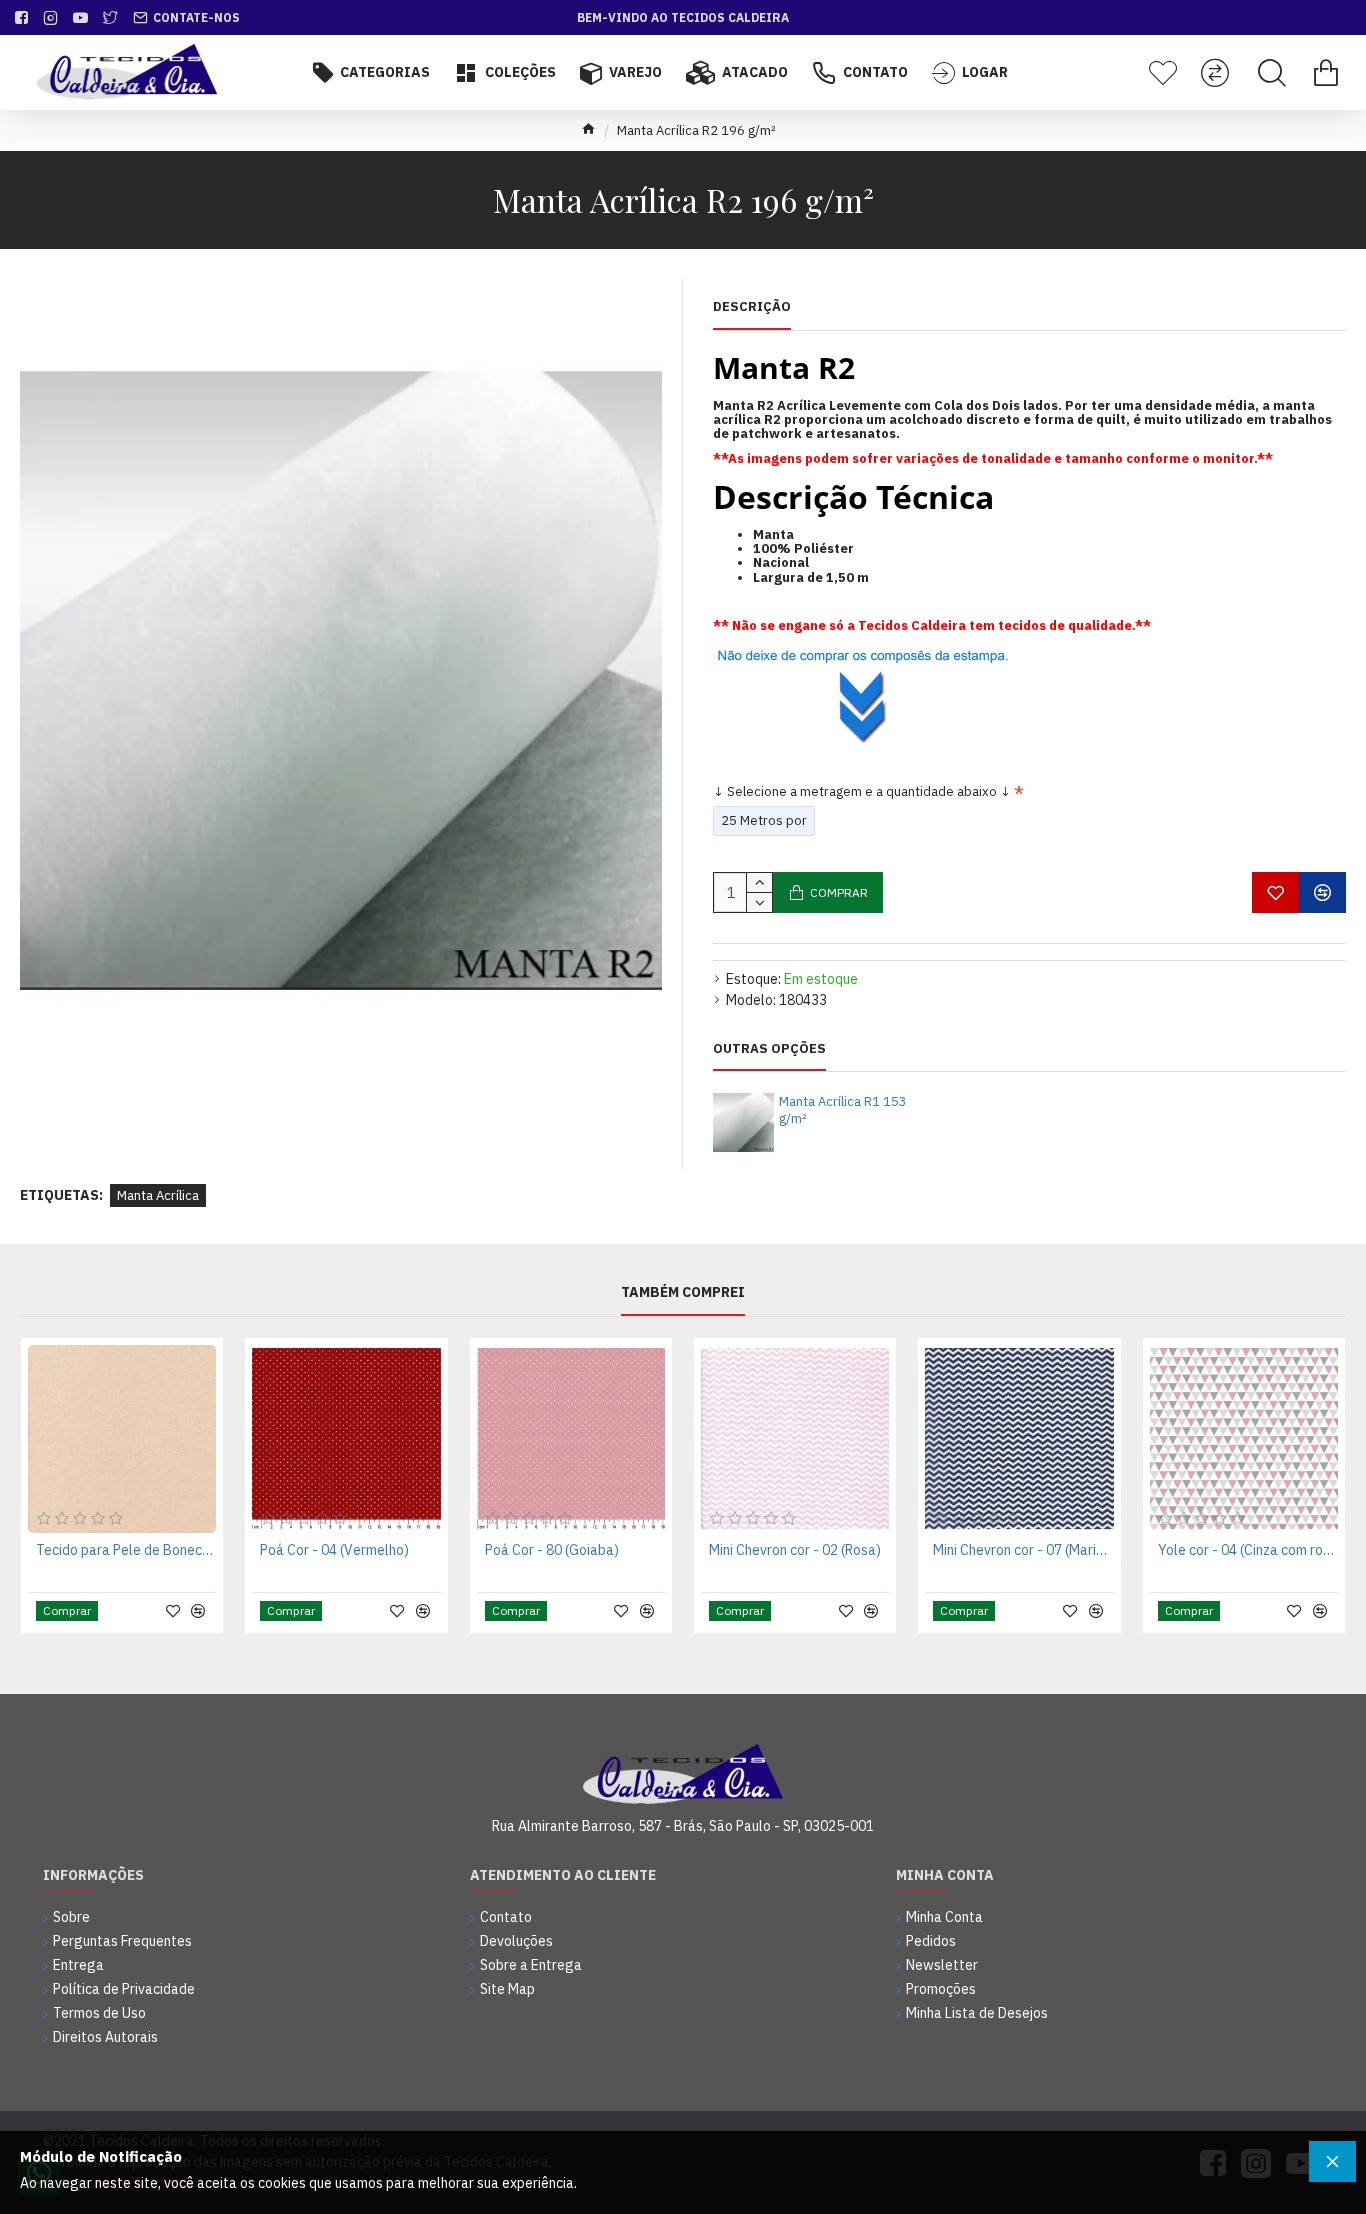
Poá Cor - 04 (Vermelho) (334, 1550)
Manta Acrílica (158, 1195)
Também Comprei (683, 1292)
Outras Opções (769, 1049)
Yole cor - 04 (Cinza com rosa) (1248, 1550)
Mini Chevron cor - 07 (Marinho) (1023, 1550)
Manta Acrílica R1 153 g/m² (843, 1110)
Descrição (752, 307)
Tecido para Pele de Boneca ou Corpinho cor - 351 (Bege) (126, 1550)
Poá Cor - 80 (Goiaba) (552, 1550)
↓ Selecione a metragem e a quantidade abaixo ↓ (862, 791)
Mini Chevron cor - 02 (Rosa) (795, 1550)
